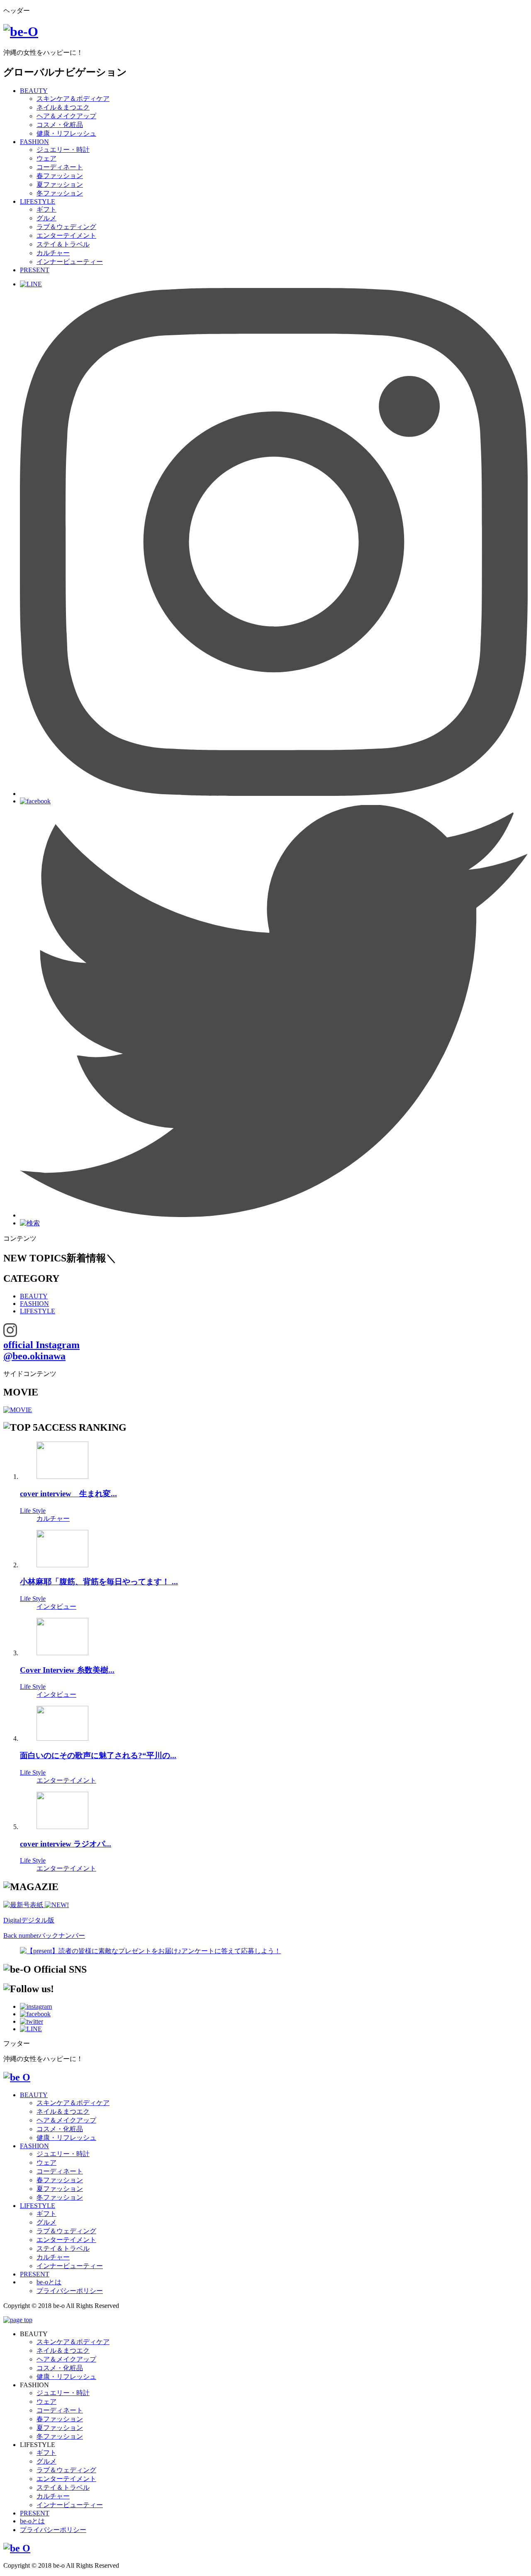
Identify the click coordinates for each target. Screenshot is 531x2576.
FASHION (34, 142)
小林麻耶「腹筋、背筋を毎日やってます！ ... (99, 1582)
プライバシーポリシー (70, 2291)
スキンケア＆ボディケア (73, 99)
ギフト (46, 209)
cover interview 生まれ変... (68, 1494)
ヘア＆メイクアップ (66, 116)
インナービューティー (70, 262)
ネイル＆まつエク (63, 107)
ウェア (46, 158)
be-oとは (49, 2282)
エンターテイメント (66, 235)
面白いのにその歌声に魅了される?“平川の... (98, 1755)
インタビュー (56, 1606)
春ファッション (60, 176)
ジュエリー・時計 (63, 150)
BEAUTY (34, 91)
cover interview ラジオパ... (66, 1844)
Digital (29, 1920)
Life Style (33, 1511)
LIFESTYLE (38, 201)
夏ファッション (60, 184)
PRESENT (35, 270)
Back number (44, 1936)
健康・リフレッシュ (66, 133)
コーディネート (60, 167)
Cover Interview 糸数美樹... (67, 1670)
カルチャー (53, 253)
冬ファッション (60, 193)
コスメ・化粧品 (60, 125)
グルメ (46, 218)
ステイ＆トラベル (63, 244)
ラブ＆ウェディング (66, 227)
